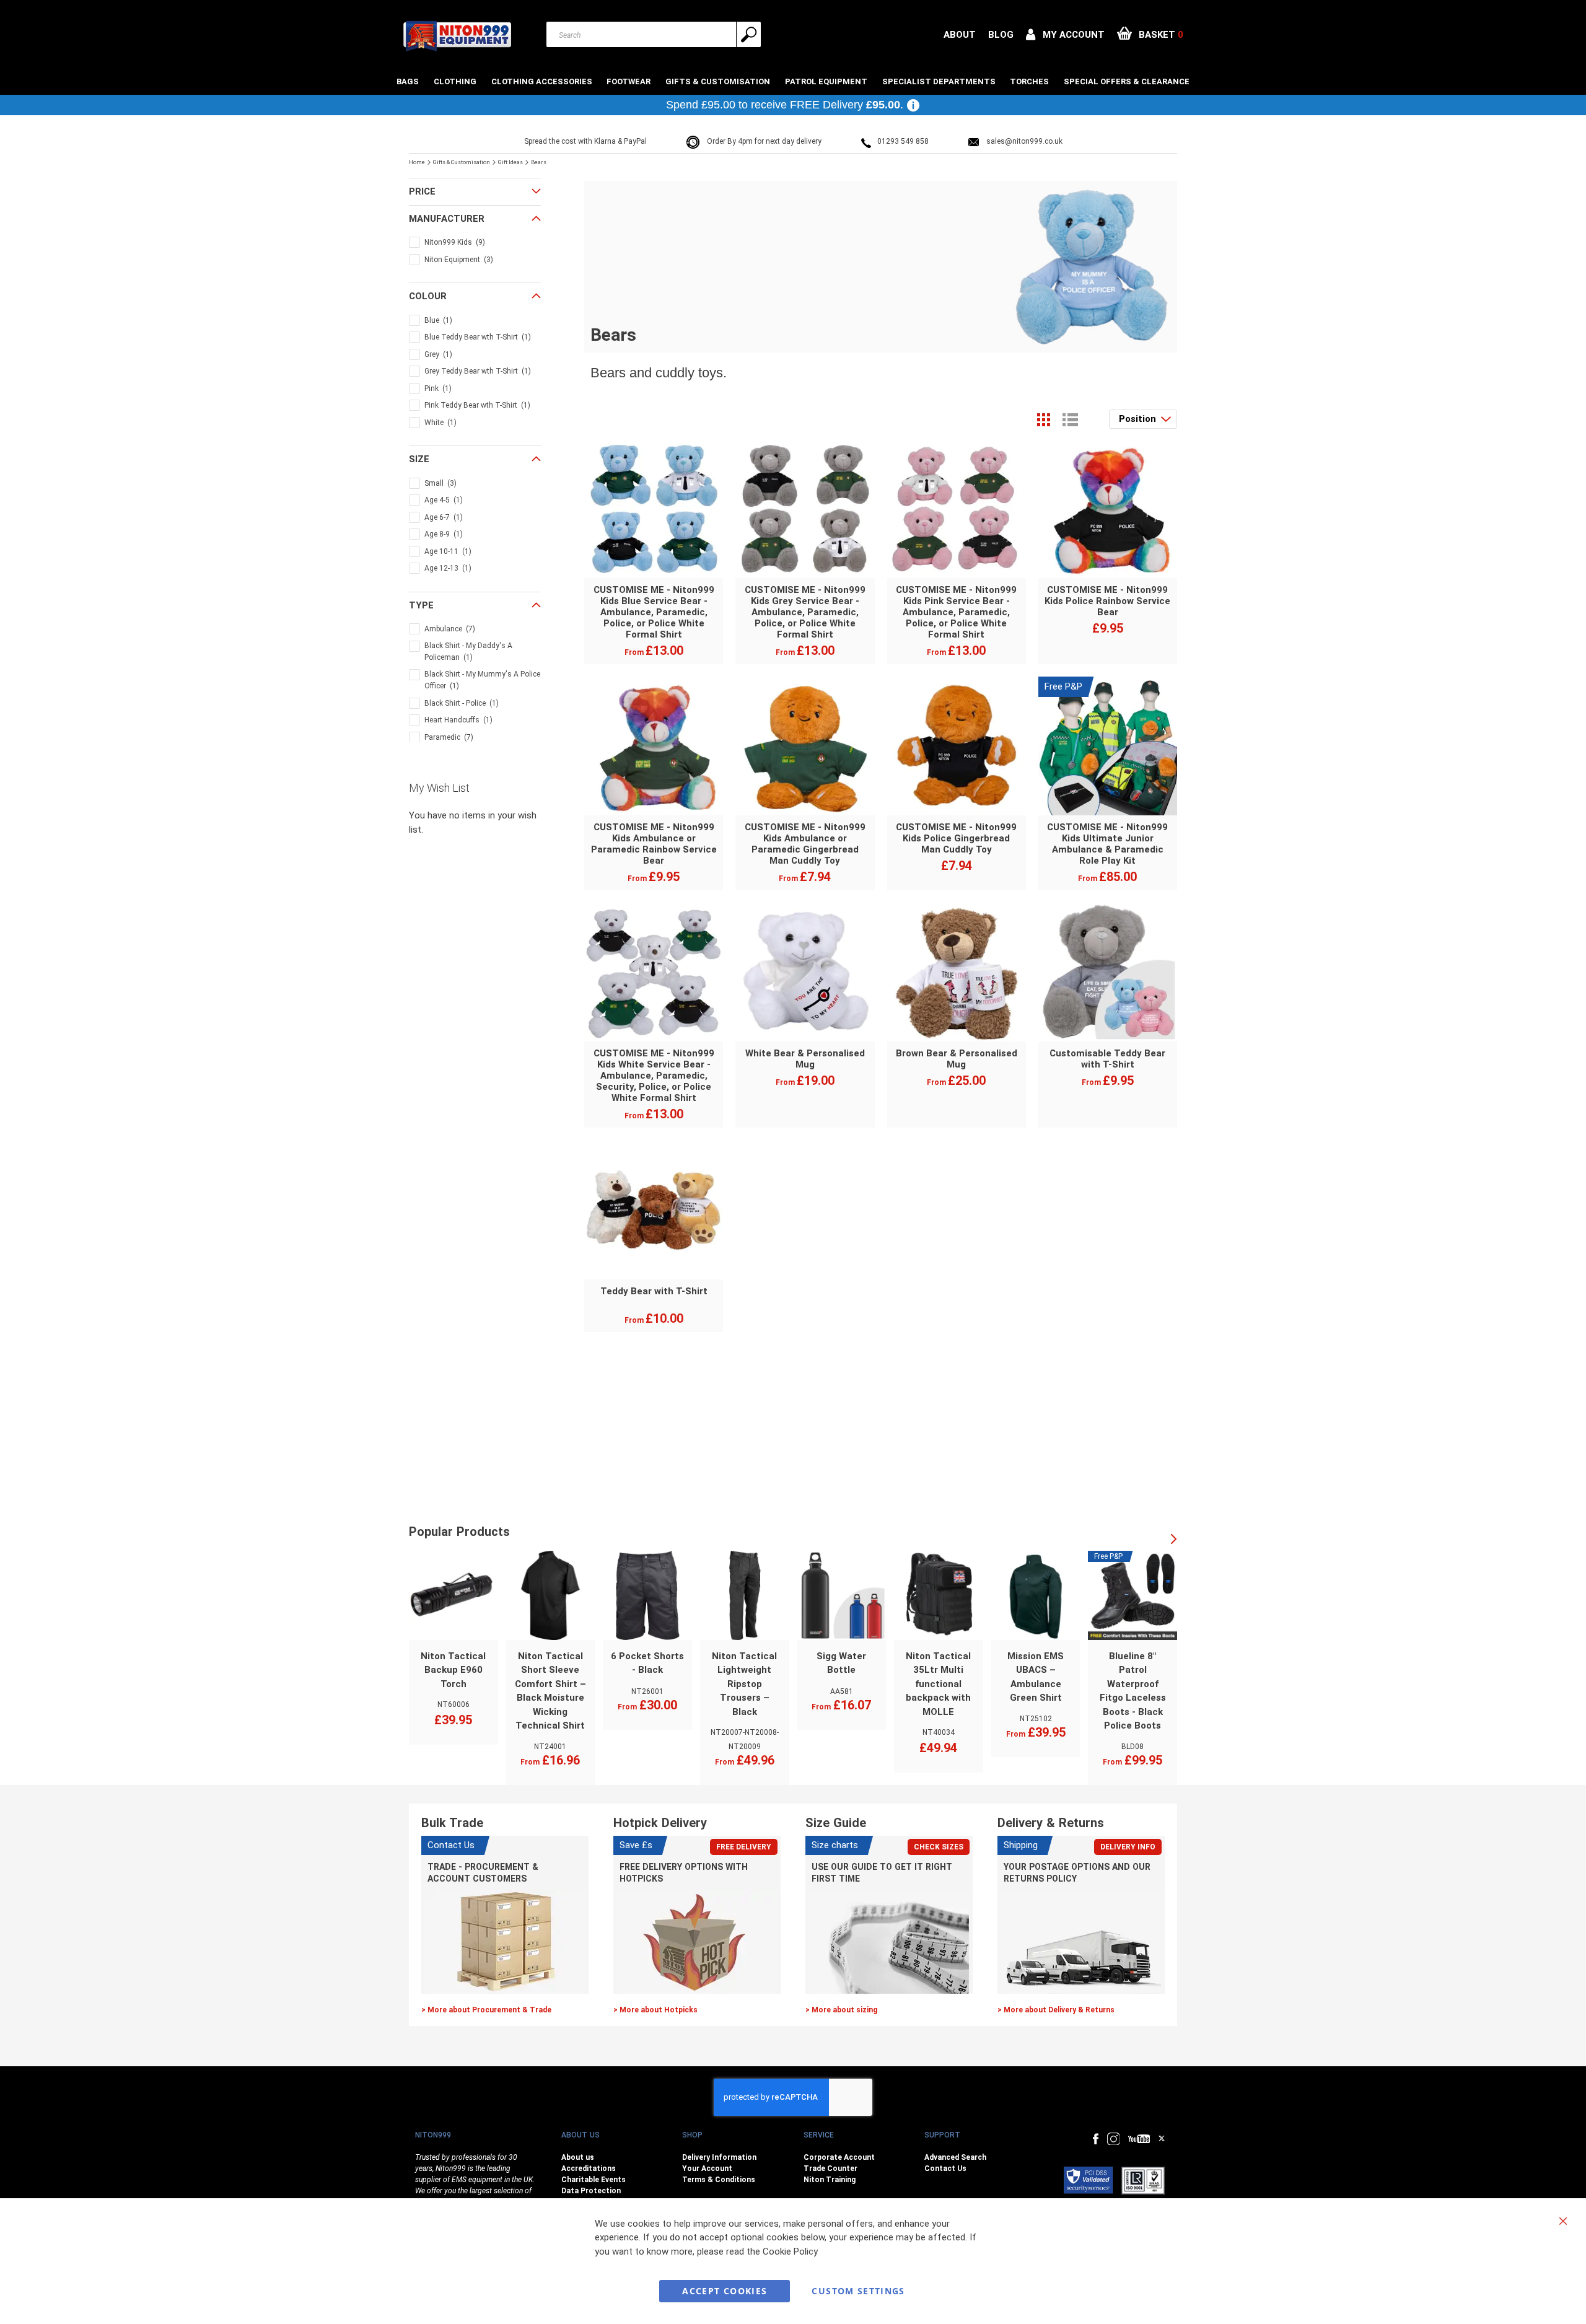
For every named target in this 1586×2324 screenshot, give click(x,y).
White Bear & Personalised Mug (805, 1059)
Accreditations (589, 2168)
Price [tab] (422, 191)
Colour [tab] (428, 296)
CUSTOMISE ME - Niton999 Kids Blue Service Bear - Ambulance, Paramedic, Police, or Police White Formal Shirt (654, 612)
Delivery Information (719, 2157)
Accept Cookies (725, 2291)
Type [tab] (421, 605)
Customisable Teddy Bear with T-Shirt (1107, 1059)
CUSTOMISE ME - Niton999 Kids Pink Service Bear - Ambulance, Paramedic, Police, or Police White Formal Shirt (956, 612)
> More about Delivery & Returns (1056, 2010)
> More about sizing (841, 2010)
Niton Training (830, 2180)
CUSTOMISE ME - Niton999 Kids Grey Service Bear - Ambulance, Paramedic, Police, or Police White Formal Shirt (805, 612)
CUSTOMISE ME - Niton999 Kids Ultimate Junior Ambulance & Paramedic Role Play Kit (1107, 844)
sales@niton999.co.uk (1024, 141)
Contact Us (945, 2168)
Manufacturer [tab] (447, 219)
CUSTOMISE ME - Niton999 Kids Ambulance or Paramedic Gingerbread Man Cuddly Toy (805, 844)
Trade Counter (830, 2168)
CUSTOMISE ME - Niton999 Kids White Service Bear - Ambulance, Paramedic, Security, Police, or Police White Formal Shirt (654, 1076)
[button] (1065, 35)
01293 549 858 (903, 141)
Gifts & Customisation (462, 162)
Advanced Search (955, 2157)
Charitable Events (594, 2180)
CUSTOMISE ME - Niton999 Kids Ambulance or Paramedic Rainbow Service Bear (654, 844)
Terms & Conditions (719, 2180)
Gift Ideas (511, 162)
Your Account (707, 2168)
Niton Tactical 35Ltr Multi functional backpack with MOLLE (938, 1684)
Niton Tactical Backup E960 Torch (453, 1670)
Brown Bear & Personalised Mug (957, 1059)
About (960, 35)
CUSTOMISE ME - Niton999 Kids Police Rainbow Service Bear (1107, 601)
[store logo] (457, 36)
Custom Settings (858, 2291)
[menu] (793, 81)
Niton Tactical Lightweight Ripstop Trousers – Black (744, 1684)
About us (578, 2157)
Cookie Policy (790, 2252)
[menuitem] (409, 81)
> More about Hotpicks (655, 2010)
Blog (1001, 35)
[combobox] (654, 34)
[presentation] (1174, 1540)
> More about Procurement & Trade (486, 2010)
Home (418, 162)
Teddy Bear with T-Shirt (654, 1291)
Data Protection (591, 2191)
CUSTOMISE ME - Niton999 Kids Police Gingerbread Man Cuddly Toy (956, 838)
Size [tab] (419, 459)
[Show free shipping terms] (913, 105)
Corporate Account (839, 2157)
